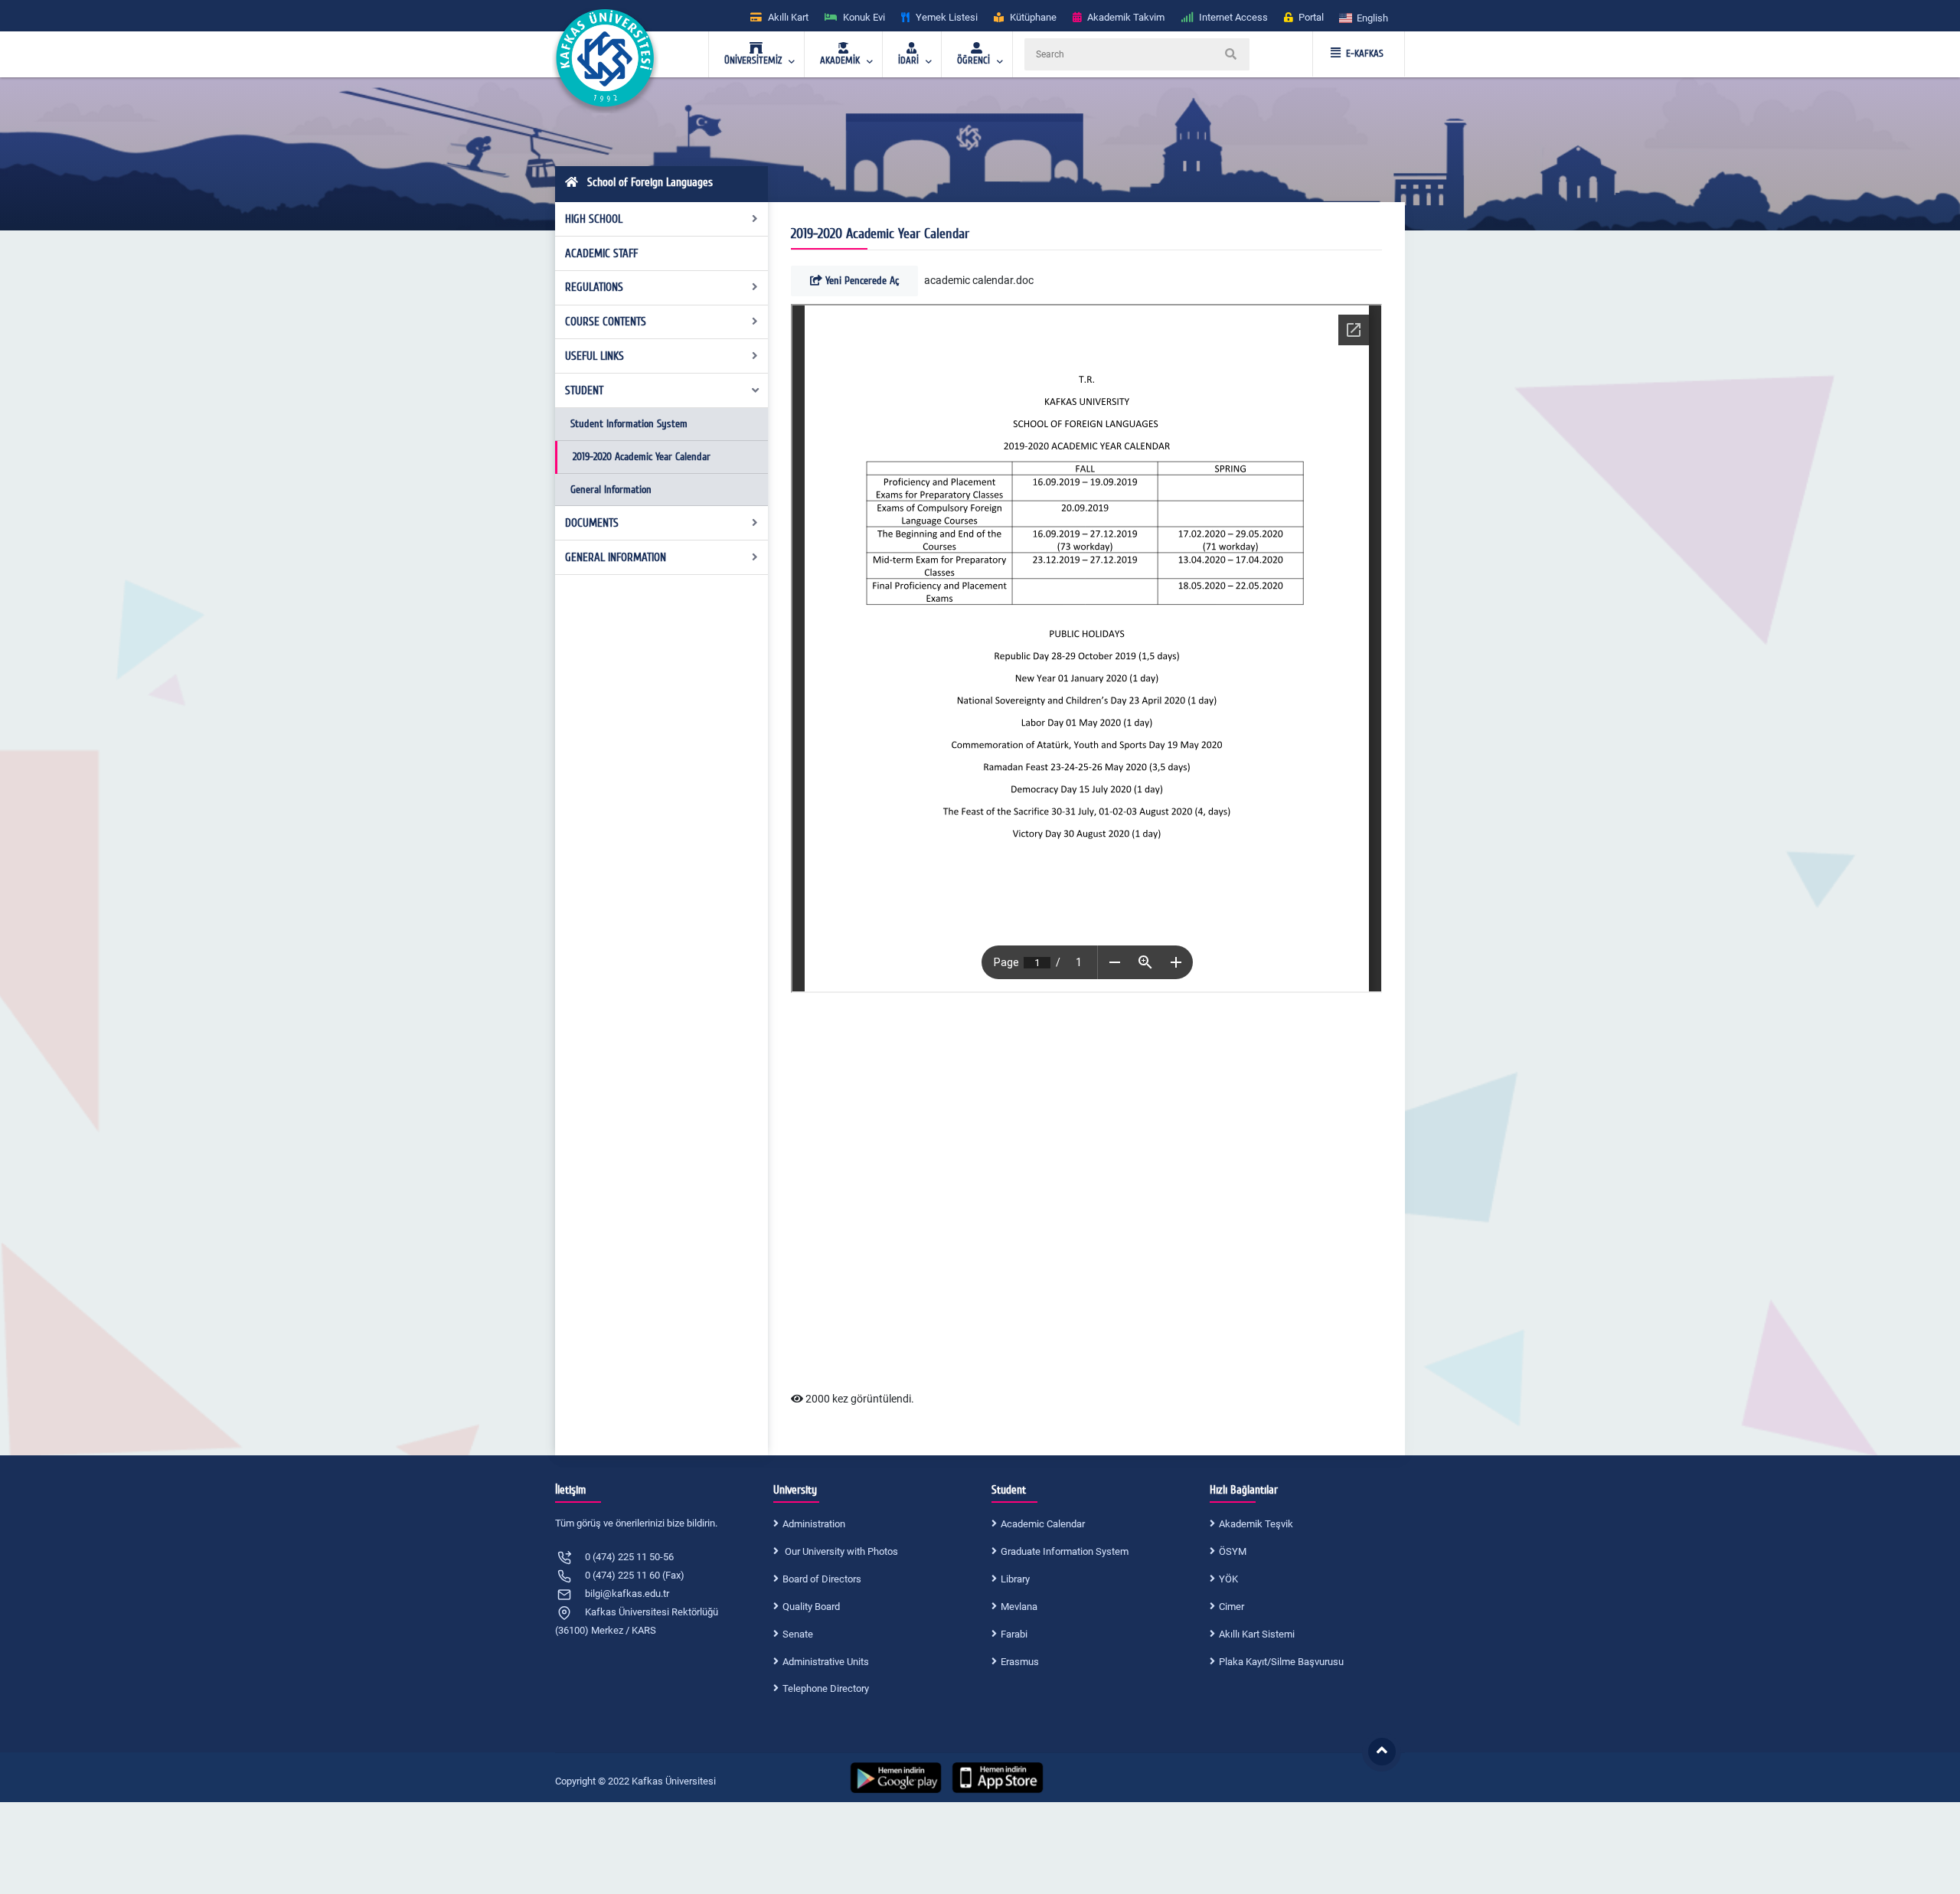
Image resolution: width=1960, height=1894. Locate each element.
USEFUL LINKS (595, 356)
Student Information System (629, 424)
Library (1015, 1579)
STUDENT (584, 390)
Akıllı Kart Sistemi (1257, 1634)
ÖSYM (1233, 1551)
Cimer (1232, 1607)
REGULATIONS (594, 287)
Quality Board (811, 1607)
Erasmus (1020, 1662)
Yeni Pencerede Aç (861, 281)
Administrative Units (826, 1662)
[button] (1364, 17)
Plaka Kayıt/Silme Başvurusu (1281, 1662)
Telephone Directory (826, 1688)
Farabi (1014, 1634)
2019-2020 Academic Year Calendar (642, 457)
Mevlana (1019, 1607)
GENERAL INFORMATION (616, 557)
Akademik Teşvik (1256, 1524)
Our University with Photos (840, 1551)
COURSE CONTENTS (606, 322)
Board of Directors (822, 1579)
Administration (814, 1524)
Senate (798, 1634)
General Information (611, 490)
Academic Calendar (1043, 1524)
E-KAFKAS (1365, 54)
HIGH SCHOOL (594, 219)
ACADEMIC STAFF (601, 253)
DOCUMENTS (592, 523)
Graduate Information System (1065, 1551)
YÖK (1228, 1579)
